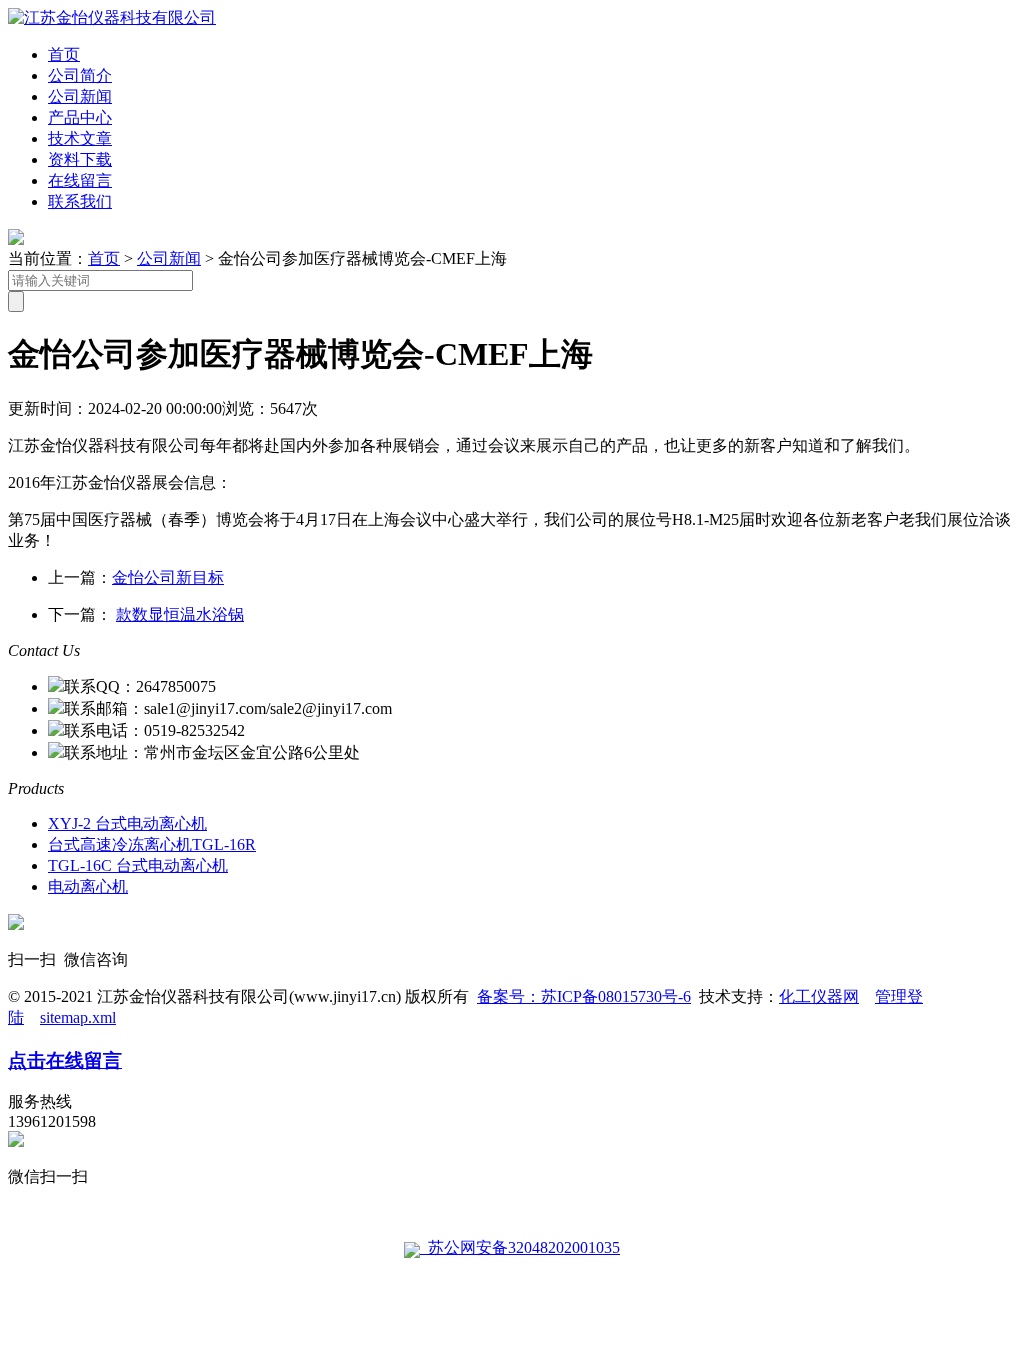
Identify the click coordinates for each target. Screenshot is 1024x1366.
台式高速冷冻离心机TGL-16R (152, 844)
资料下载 (80, 159)
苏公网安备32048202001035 (520, 1247)
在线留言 (80, 180)
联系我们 (80, 201)
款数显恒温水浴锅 (180, 614)
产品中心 (80, 117)
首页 (64, 54)
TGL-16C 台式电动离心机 (138, 865)
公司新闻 (80, 96)
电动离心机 (88, 886)
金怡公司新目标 (168, 577)
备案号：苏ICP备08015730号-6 (584, 996)
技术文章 (80, 138)
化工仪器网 (819, 996)
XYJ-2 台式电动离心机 (127, 823)
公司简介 (80, 75)
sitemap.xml (78, 1017)
